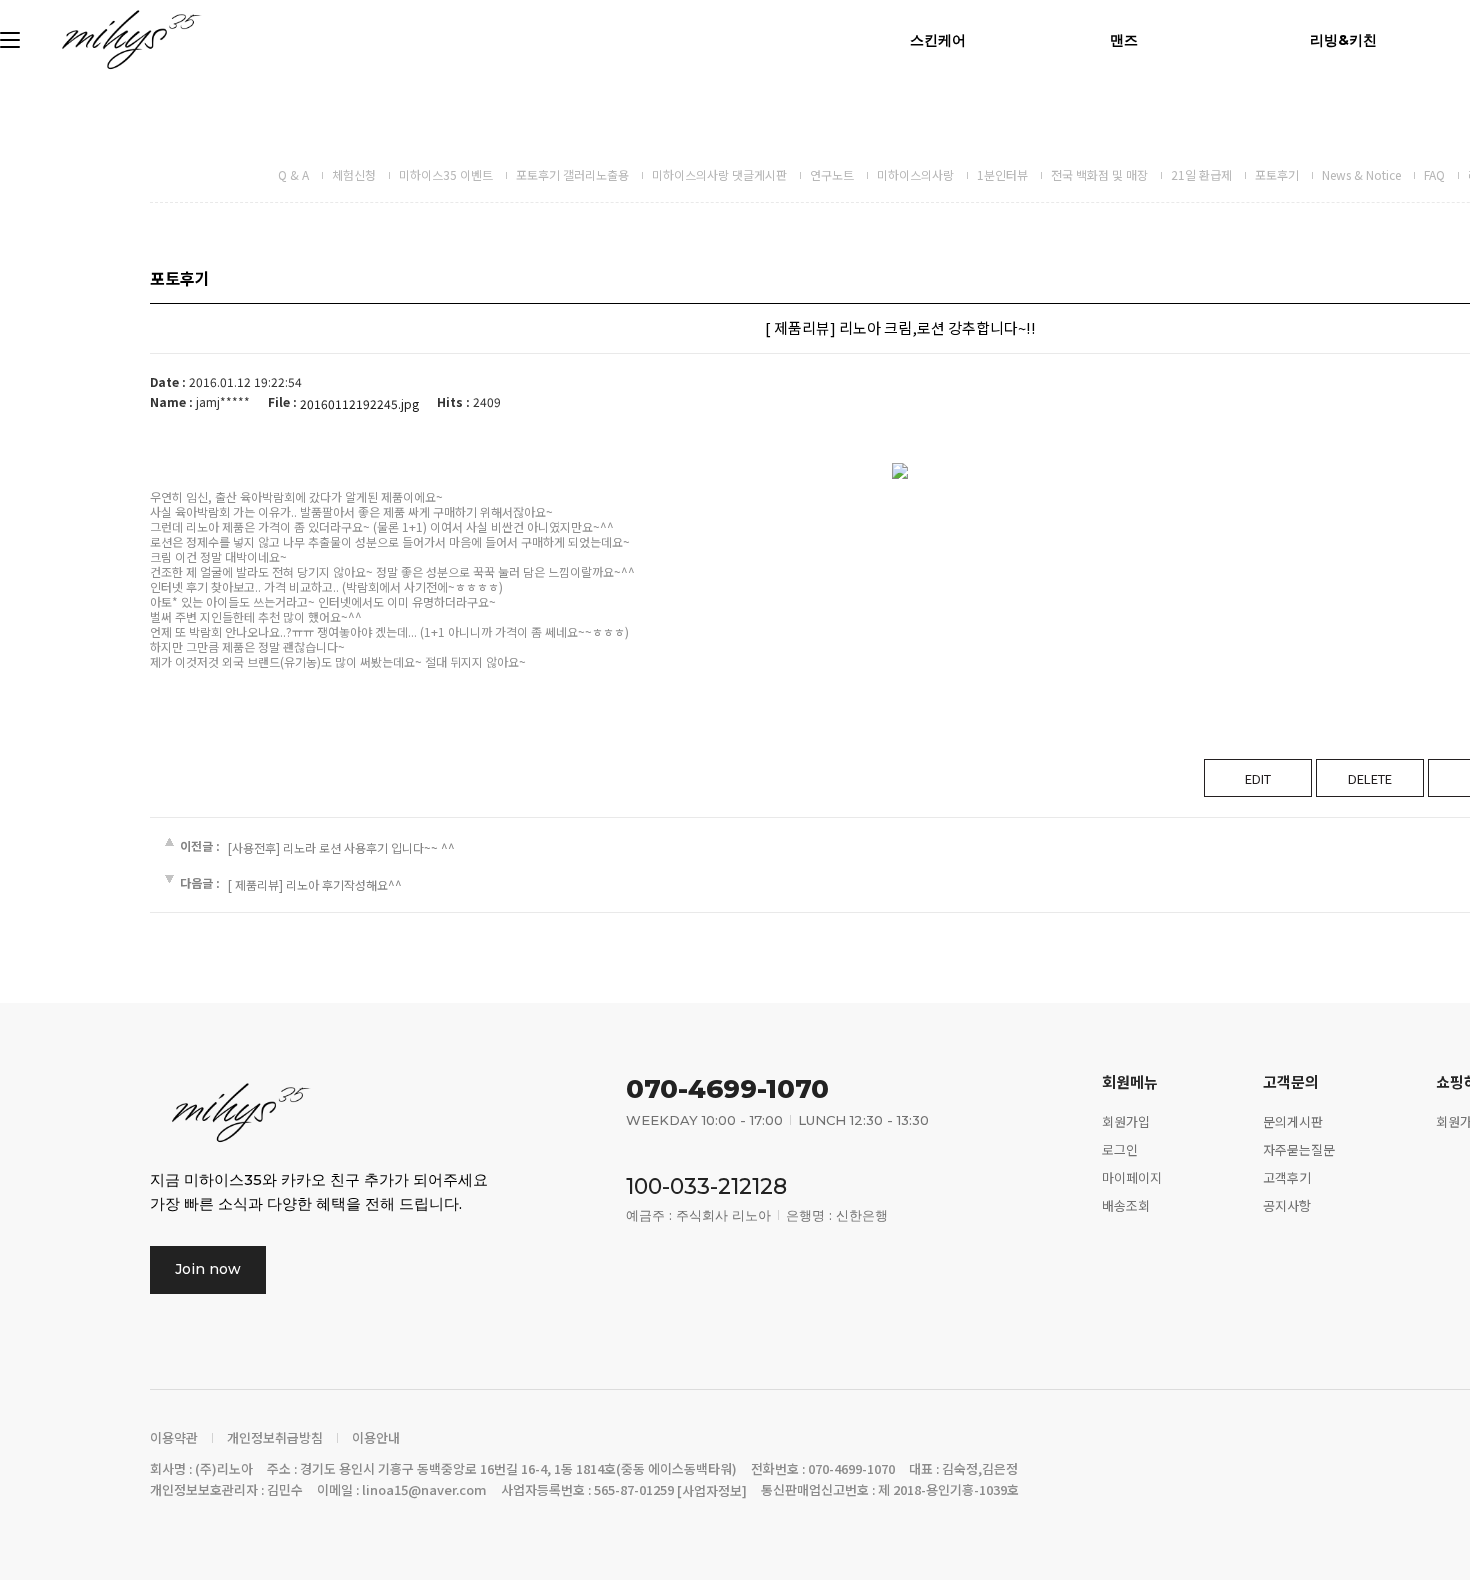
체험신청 (354, 174)
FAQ (1434, 174)
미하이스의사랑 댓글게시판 (719, 174)
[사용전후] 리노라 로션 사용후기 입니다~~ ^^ (341, 847)
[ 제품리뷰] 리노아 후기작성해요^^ (315, 884)
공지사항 (1287, 1204)
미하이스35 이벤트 (446, 174)
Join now (208, 1269)
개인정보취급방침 (275, 1438)
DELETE (1370, 778)
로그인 (1120, 1149)
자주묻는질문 (1299, 1149)
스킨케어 (938, 40)
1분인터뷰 (1002, 174)
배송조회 (1126, 1204)
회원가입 (1126, 1121)
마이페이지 (1132, 1177)
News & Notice (1361, 174)
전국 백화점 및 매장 (1099, 174)
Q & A (293, 174)
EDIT (1258, 778)
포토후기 (1277, 174)
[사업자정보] (712, 1490)
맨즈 (1124, 40)
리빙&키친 (1343, 40)
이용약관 (174, 1438)
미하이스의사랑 (915, 174)
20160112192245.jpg (359, 403)
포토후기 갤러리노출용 (572, 174)
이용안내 (376, 1438)
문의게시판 (1293, 1121)
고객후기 (1287, 1177)
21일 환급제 (1201, 174)
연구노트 (832, 174)
